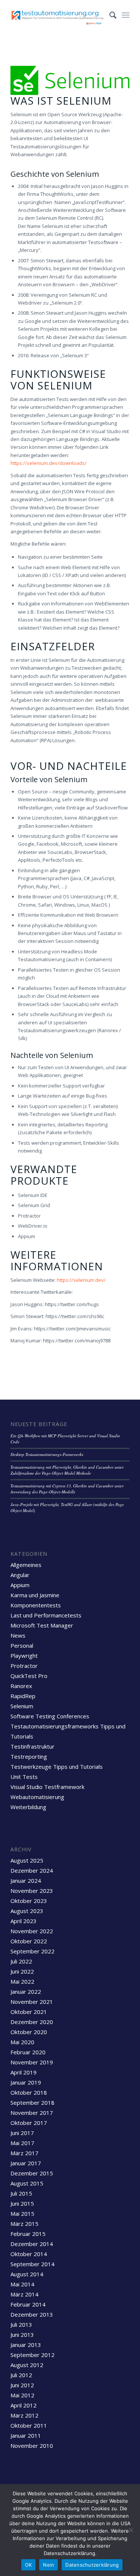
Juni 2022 (22, 1971)
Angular (20, 1575)
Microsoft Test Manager (42, 1625)
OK (29, 2565)
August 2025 (27, 1860)
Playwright (24, 1656)
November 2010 (32, 2446)
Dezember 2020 (32, 2022)
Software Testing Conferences (50, 1716)
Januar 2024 (26, 1881)
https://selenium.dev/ (81, 1280)
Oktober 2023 (29, 1901)
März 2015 (24, 2224)
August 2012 (27, 2365)
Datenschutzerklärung (92, 2565)
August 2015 (27, 2183)
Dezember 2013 (32, 2314)
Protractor (24, 1666)
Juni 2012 (22, 2385)
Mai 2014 (22, 2284)
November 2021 (32, 2002)
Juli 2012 (21, 2375)
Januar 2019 (26, 2082)
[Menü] (126, 15)
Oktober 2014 (29, 2254)
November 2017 (32, 2113)
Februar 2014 (28, 2304)
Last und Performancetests (46, 1615)
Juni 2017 (22, 2133)
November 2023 (32, 1891)
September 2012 (32, 2355)
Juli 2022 (21, 1961)
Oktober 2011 (29, 2425)
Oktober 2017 (29, 2123)
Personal (22, 1645)
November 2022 (32, 1931)
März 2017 (24, 2153)
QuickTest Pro (29, 1676)
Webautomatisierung (37, 1797)
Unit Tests (24, 1777)
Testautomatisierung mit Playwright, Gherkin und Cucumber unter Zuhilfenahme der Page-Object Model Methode (67, 1470)
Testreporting (29, 1756)
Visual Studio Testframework (47, 1787)
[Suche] (109, 15)
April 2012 (24, 2405)
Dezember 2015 (32, 2173)
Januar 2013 (26, 2345)
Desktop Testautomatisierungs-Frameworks (47, 1454)
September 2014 (32, 2264)
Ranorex (21, 1686)
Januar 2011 (26, 2435)
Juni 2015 (22, 2203)
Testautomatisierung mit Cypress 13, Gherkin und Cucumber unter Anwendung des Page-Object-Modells (67, 1489)
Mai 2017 (22, 2143)
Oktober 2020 (29, 2032)
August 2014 (27, 2274)
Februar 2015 (28, 2234)
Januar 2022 (26, 1992)
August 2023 (27, 1911)
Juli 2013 (21, 2324)
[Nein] (131, 2530)
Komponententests (36, 1605)
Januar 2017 (26, 2163)
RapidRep (23, 1696)
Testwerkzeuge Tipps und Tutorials (57, 1767)
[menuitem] (109, 15)
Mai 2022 (22, 1981)
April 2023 (24, 1921)
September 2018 (32, 2103)
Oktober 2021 (29, 2012)
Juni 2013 (22, 2335)
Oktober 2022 (29, 1941)
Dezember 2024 (32, 1870)
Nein (49, 2565)
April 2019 (24, 2072)
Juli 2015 (21, 2193)
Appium (20, 1585)
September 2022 (32, 1951)
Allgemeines (26, 1565)
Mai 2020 (22, 2042)
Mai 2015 (22, 2213)
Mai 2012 (22, 2395)
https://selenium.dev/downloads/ (49, 463)
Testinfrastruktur (32, 1746)
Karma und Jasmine (35, 1595)
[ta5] (58, 15)
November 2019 (32, 2062)
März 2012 (24, 2415)
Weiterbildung (28, 1807)
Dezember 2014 (32, 2244)
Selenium (22, 1706)
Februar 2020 (28, 2052)
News (18, 1635)
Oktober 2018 (29, 2092)
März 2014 (24, 2294)
